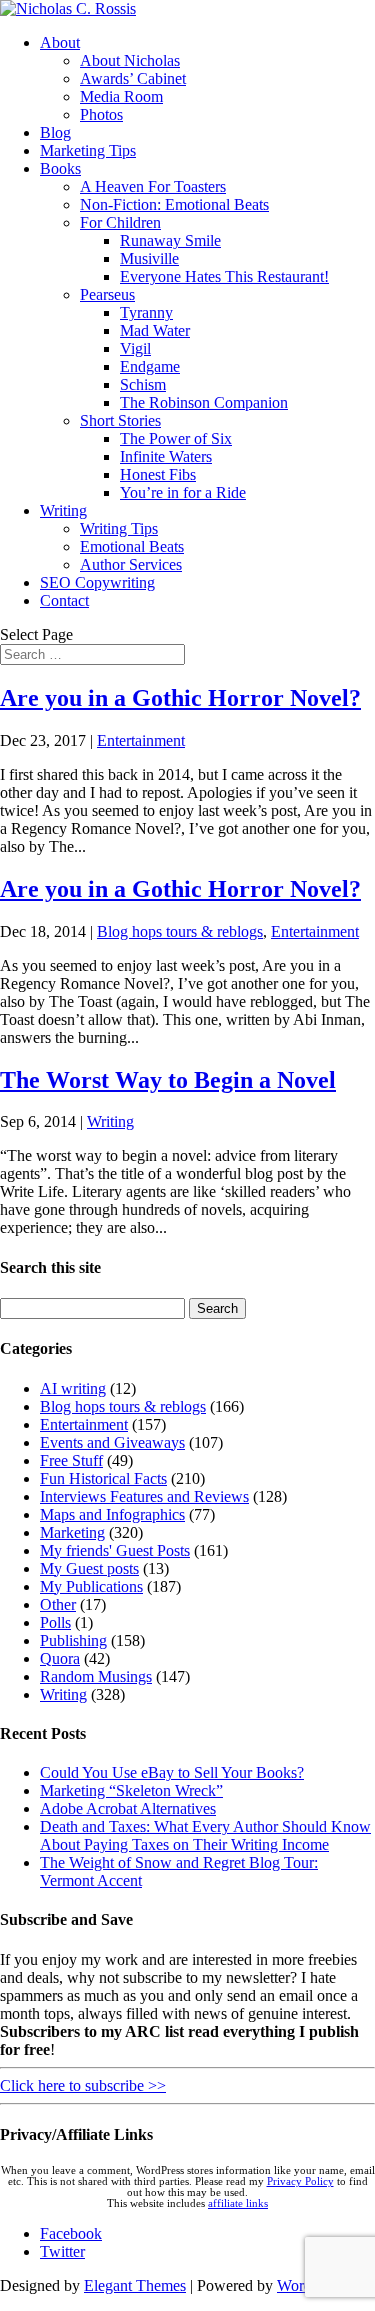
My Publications (91, 1586)
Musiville (149, 258)
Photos (101, 114)
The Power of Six (176, 438)
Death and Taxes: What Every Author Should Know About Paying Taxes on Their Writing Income (205, 1835)
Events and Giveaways (112, 1442)
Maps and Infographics (112, 1514)
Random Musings (96, 1676)
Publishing (73, 1640)
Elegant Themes (135, 2285)
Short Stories (120, 420)
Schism (143, 384)
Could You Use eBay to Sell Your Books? (172, 1772)
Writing (63, 510)
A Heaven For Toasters (153, 186)
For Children (120, 222)
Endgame (150, 366)
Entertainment (141, 740)
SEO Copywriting (97, 582)
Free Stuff (71, 1460)
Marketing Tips (88, 150)
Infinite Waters (166, 456)
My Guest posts (89, 1568)
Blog (55, 132)
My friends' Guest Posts (115, 1550)
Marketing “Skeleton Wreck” (131, 1790)
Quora (60, 1658)
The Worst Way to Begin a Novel (168, 1080)
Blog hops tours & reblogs (180, 931)
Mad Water (155, 330)
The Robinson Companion (204, 402)
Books (60, 168)
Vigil (135, 348)
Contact (64, 600)
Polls (55, 1622)
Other (58, 1604)
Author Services (131, 564)
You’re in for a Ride (183, 492)
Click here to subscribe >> (83, 2085)
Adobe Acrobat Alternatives (128, 1808)
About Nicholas (130, 60)
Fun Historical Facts (103, 1478)
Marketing (72, 1532)
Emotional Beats (132, 546)
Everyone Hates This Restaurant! (224, 276)
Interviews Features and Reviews (144, 1496)
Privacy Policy (300, 2181)
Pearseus (107, 294)
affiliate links (238, 2203)
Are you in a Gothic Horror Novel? (180, 698)
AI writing (73, 1388)
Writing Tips (119, 528)
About (60, 42)
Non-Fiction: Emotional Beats (174, 204)
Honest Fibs (158, 474)
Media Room (121, 96)
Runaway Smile (170, 240)
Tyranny (146, 312)
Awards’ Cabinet (133, 78)
